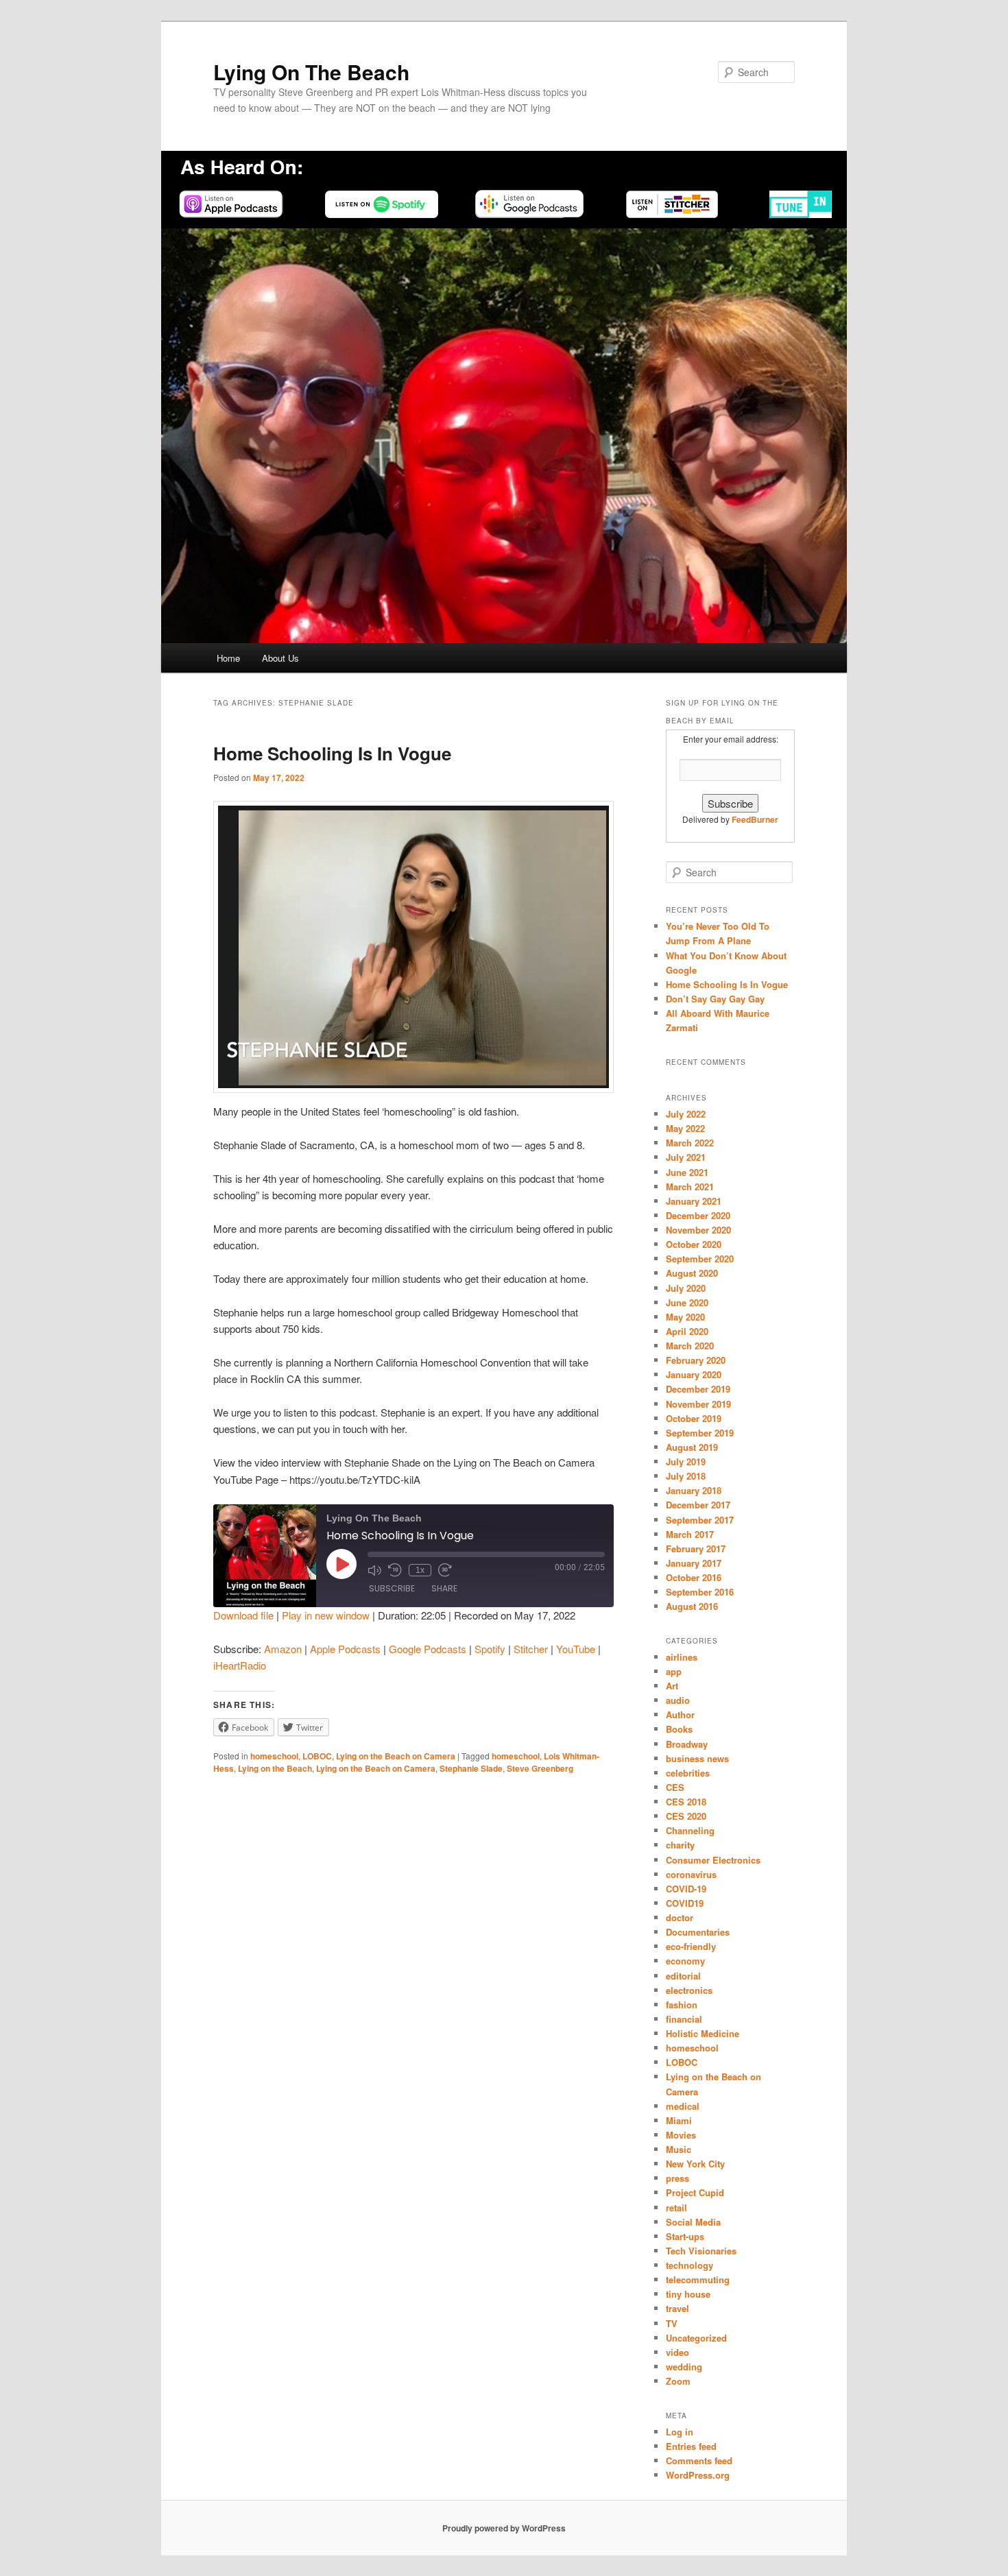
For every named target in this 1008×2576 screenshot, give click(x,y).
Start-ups (685, 2236)
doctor (680, 1917)
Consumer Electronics (713, 1860)
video (677, 2352)
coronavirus (691, 1874)
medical (683, 2106)
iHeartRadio (240, 1665)
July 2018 (686, 1476)
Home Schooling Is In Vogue (332, 753)
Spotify (490, 1649)
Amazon (283, 1649)
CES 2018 (686, 1802)
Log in (680, 2432)
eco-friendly (691, 1946)
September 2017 (700, 1520)
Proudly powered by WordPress (504, 2528)
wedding (684, 2367)
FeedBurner (755, 819)
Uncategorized (696, 2338)
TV (672, 2323)
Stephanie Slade (471, 1768)
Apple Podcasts (345, 1649)
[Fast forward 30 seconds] (445, 1570)
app (674, 1671)
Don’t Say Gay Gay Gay (715, 999)
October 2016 (694, 1577)
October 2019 (694, 1418)
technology (689, 2265)
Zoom (678, 2381)
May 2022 (685, 1128)
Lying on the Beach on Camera (396, 1756)
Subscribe (392, 1588)
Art (672, 1686)
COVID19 (685, 1903)
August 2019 (692, 1447)
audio (678, 1700)
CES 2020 (686, 1816)
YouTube (576, 1649)
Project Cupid (695, 2192)
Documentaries (698, 1932)
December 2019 (698, 1389)
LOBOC (317, 1756)
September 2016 (700, 1592)
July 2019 (686, 1461)
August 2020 (692, 1273)
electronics (689, 1990)
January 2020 (694, 1374)
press (677, 2178)
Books (679, 1729)
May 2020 (685, 1317)
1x (420, 1570)
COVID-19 (686, 1889)
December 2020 (698, 1215)
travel (677, 2308)
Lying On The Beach (311, 72)
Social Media (693, 2222)
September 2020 (700, 1259)
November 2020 (698, 1230)
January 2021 (694, 1201)
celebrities (688, 1773)
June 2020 (687, 1302)
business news (697, 1758)
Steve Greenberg (540, 1768)
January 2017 (694, 1563)
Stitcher (531, 1649)
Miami (679, 2120)
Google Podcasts (428, 1649)
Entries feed (691, 2446)
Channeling (690, 1830)
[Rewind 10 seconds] (395, 1570)
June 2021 (687, 1172)
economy (685, 1961)
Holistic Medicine (703, 2033)
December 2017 (698, 1505)
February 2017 (696, 1549)
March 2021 (690, 1187)
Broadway (687, 1744)
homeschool (274, 1756)
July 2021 (686, 1157)
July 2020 (686, 1288)
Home (228, 658)
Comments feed (699, 2460)
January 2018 (694, 1490)
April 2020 (687, 1331)
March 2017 (690, 1534)
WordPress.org (698, 2475)
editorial (683, 1976)
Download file (243, 1615)
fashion (682, 2005)
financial (684, 2019)
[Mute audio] (374, 1570)
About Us (280, 658)
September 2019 (700, 1433)
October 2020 (694, 1244)
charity (680, 1845)
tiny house (688, 2294)
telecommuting (698, 2279)
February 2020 (696, 1360)
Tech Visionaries (701, 2251)
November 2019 (698, 1404)
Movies (681, 2135)
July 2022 (686, 1114)
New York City (695, 2164)
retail (676, 2207)
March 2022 (690, 1143)
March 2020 (690, 1346)
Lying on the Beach (275, 1768)
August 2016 (692, 1606)
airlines (682, 1657)
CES (675, 1787)
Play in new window (326, 1615)
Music (679, 2149)
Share (444, 1588)
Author (680, 1714)
